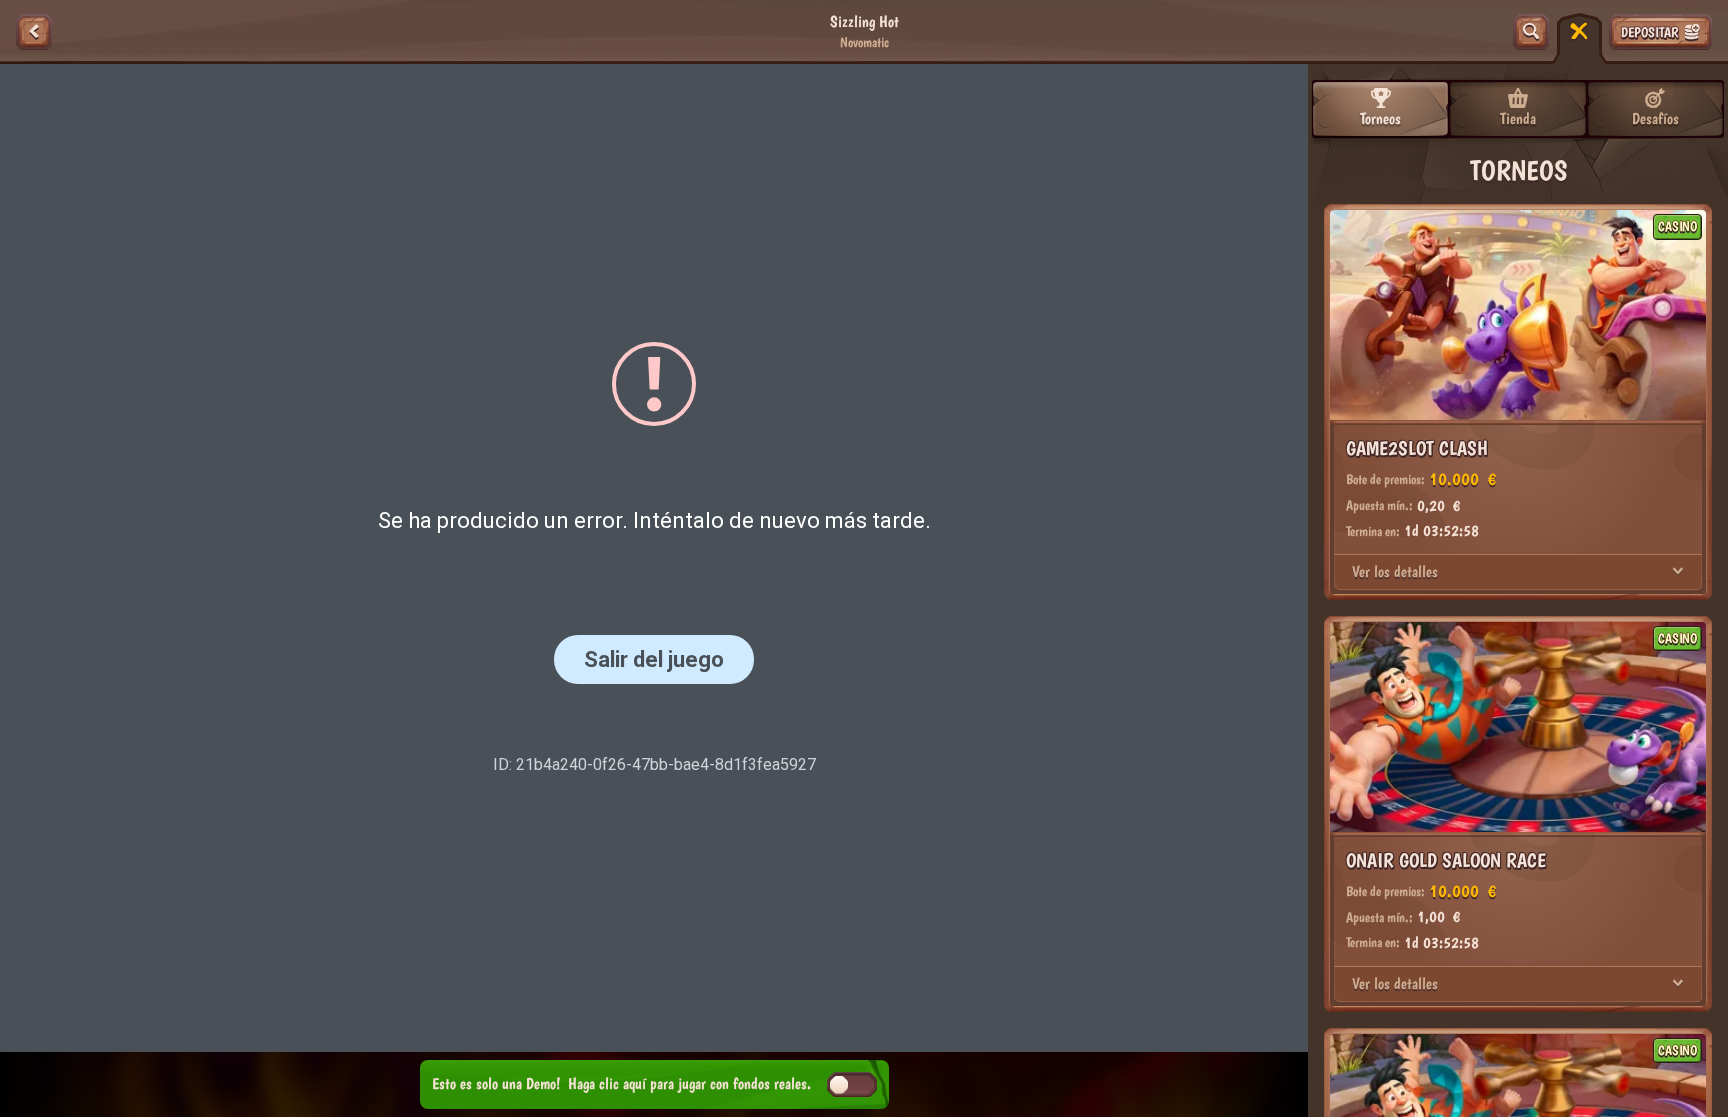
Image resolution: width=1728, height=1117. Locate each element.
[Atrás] (34, 32)
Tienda (1518, 118)
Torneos (1380, 118)
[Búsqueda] (1531, 32)
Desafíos (1655, 118)
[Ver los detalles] (1678, 572)
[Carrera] (1579, 32)
